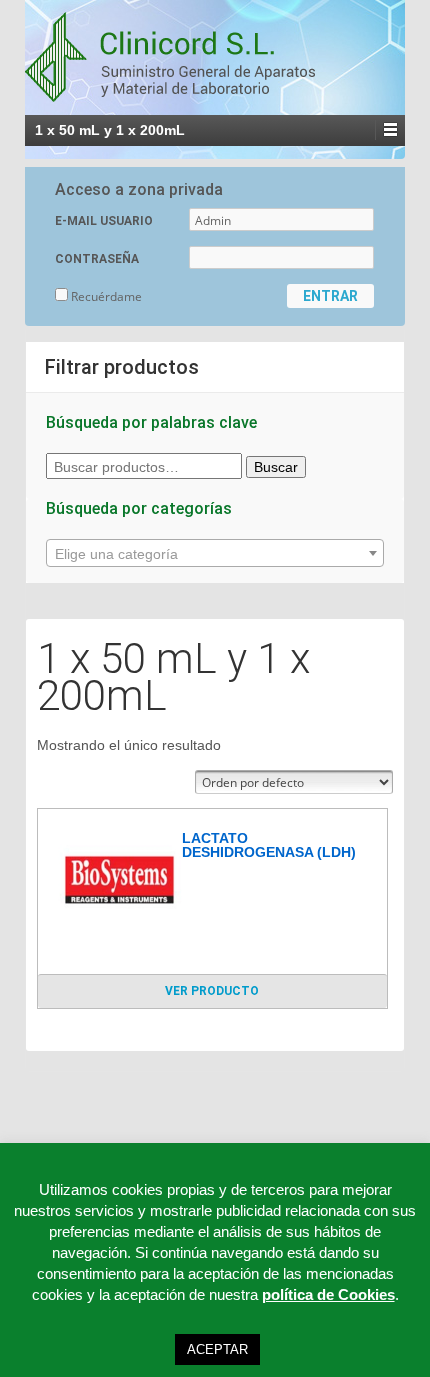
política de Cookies (328, 1294)
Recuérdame (105, 296)
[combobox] (215, 553)
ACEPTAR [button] (217, 1349)
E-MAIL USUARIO (104, 221)
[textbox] (215, 554)
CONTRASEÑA (97, 259)
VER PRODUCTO (212, 991)
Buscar (276, 467)
